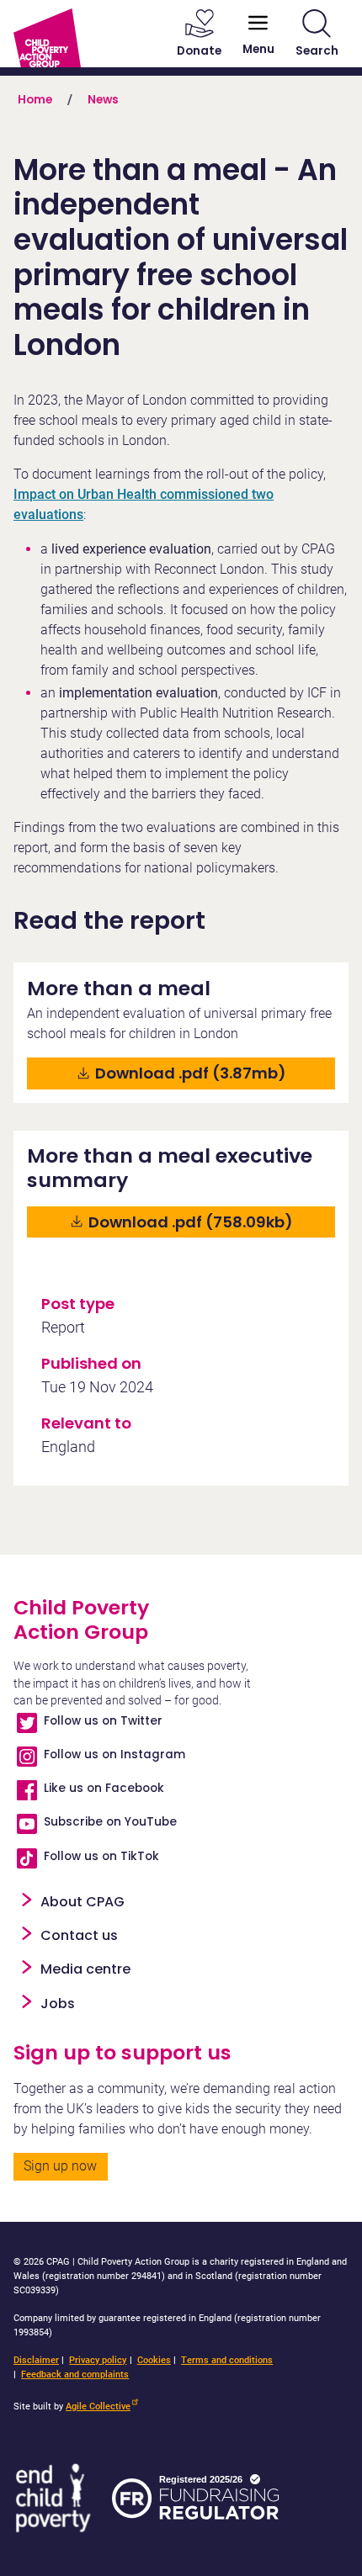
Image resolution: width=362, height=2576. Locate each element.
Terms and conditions (227, 2360)
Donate (199, 51)
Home (35, 100)
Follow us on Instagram (114, 1754)
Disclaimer (36, 2360)
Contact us (79, 1935)
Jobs (58, 2004)
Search (317, 51)
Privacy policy (98, 2360)
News (103, 100)
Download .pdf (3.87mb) (206, 1073)
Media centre (85, 1969)
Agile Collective (98, 2406)
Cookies (154, 2360)
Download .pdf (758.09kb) (210, 1222)
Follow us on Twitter (103, 1721)
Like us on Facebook (104, 1788)
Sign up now (60, 2166)
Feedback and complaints (75, 2375)
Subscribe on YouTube (110, 1822)
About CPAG (83, 1902)
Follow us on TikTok (101, 1856)
